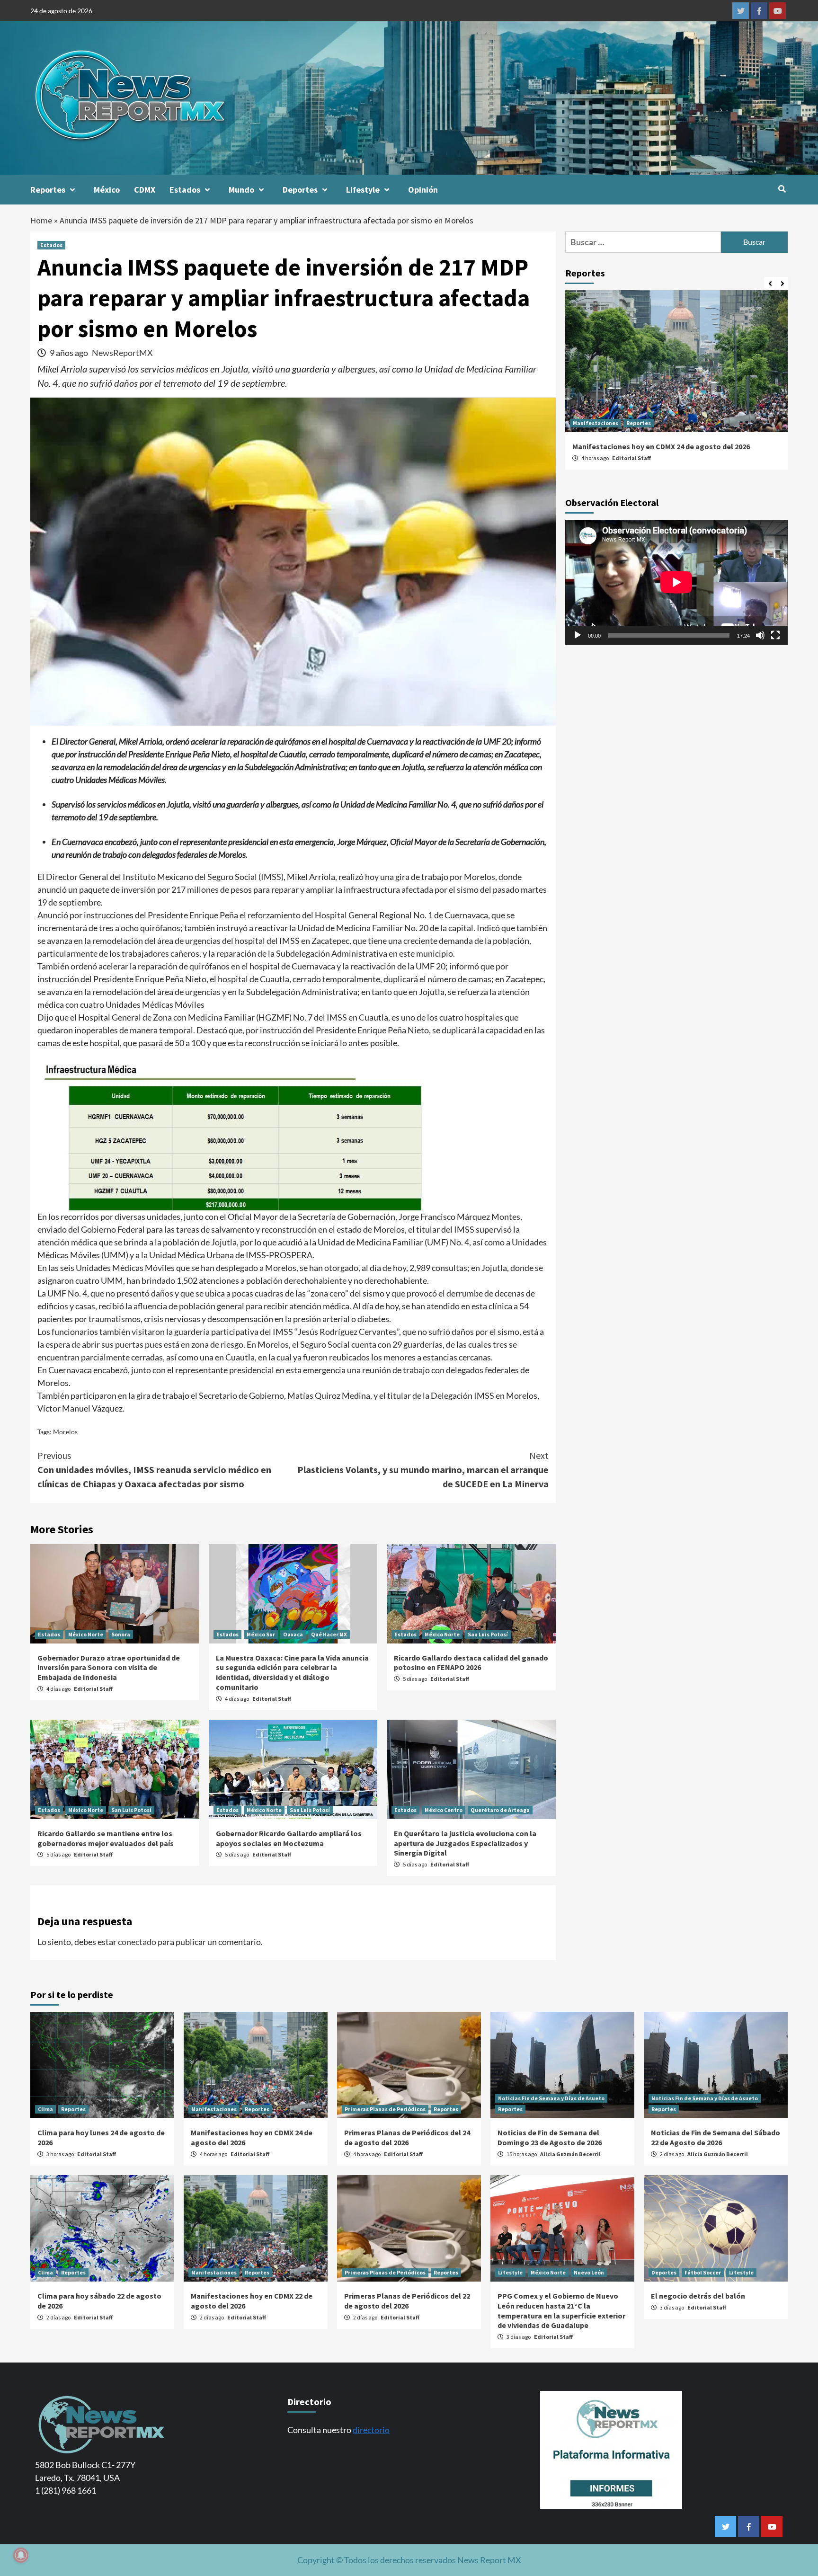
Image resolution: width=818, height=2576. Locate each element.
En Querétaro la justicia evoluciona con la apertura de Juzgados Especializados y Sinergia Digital (465, 1843)
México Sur (261, 1634)
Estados (185, 190)
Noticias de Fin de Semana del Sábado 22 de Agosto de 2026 (716, 2137)
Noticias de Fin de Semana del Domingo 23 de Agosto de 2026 (550, 2137)
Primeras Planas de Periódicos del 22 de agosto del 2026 (407, 2301)
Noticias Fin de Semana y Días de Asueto (551, 2098)
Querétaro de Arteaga (500, 1810)
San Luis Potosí (488, 1634)
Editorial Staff (93, 1689)
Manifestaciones (596, 423)
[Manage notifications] (21, 2555)
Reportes (48, 190)
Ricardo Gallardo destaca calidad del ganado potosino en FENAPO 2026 (471, 1663)
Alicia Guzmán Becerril (570, 2154)
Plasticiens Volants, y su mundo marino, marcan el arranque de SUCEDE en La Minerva (423, 1470)
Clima (45, 2109)
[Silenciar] (760, 636)
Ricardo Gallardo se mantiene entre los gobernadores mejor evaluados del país (106, 1838)
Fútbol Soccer (703, 2272)
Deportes (300, 190)
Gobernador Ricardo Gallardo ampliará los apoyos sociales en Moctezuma (289, 1838)
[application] (676, 582)
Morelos (65, 1432)
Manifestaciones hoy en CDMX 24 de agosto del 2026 (661, 446)
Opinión (423, 190)
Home (41, 220)
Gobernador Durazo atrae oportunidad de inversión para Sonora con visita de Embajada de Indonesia (109, 1668)
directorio (371, 2430)
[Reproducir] (578, 636)
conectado (137, 1942)
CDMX (145, 190)
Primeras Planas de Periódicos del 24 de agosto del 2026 (407, 2137)
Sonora (121, 1634)
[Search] (782, 189)
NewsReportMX (122, 353)
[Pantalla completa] (775, 636)
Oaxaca (293, 1634)
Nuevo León (589, 2272)
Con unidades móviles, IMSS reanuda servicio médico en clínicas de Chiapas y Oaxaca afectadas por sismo (154, 1470)
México (107, 190)
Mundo (241, 190)
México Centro (444, 1810)
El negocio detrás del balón (698, 2296)
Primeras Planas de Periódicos (385, 2109)
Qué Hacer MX (329, 1634)
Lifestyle (363, 190)
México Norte (86, 1634)
